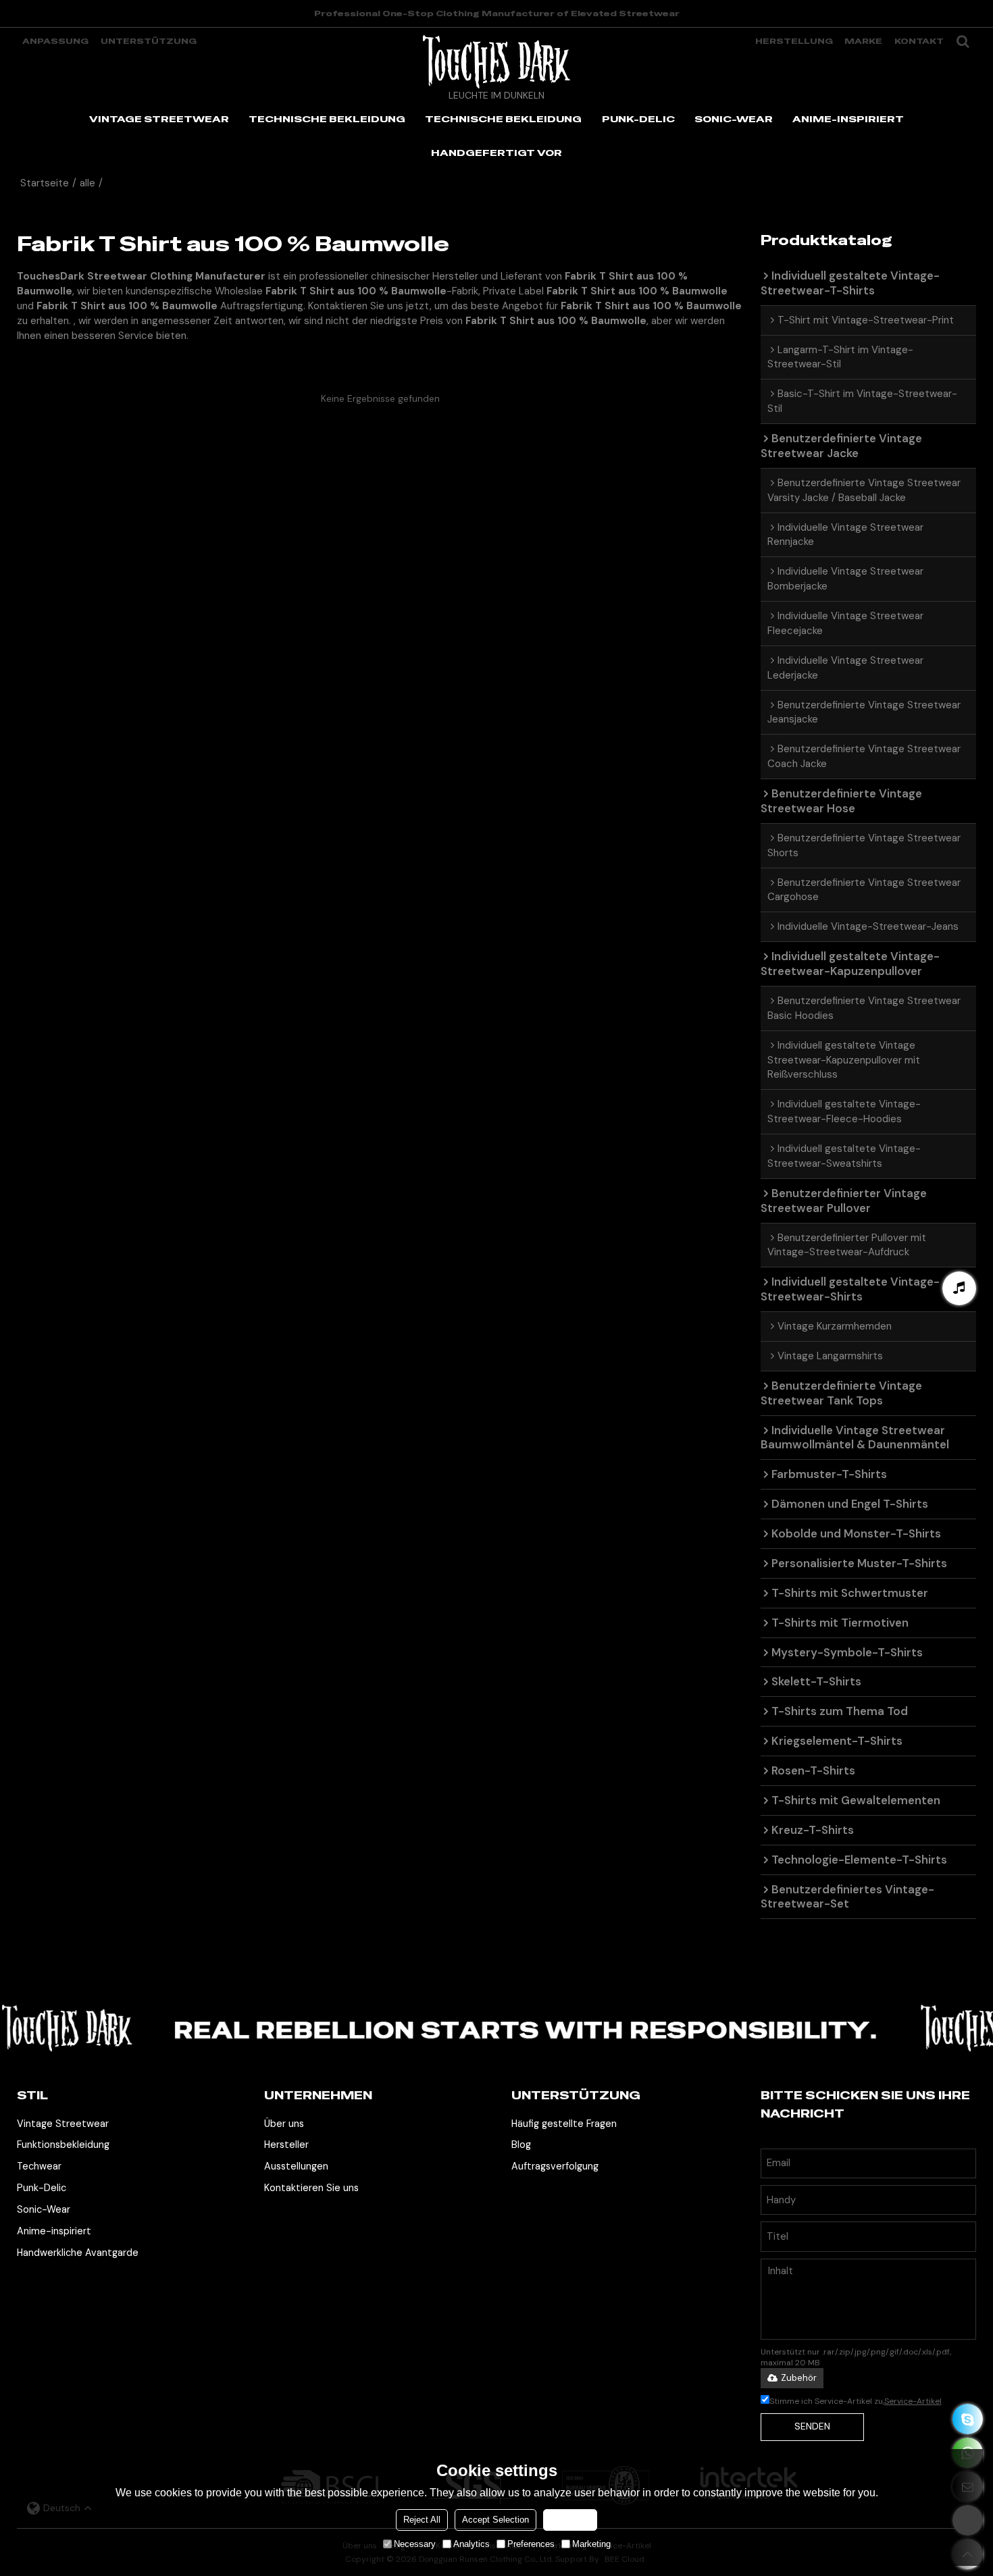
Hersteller (286, 2145)
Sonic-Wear (44, 2209)
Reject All (422, 2520)
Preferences (531, 2544)
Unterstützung (149, 41)
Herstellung (794, 41)
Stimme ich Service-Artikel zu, (856, 2401)
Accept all (570, 2520)
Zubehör (799, 2378)
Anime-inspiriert (54, 2231)
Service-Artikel (913, 2401)
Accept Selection (495, 2520)
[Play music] (959, 1288)
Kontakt (919, 41)
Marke (863, 41)
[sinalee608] (968, 2419)
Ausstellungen (296, 2166)
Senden (812, 2426)
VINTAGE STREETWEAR (159, 119)
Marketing (591, 2544)
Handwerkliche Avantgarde (78, 2253)
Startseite (45, 183)
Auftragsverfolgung (555, 2166)
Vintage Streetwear (63, 2124)
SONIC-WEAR (734, 119)
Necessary (415, 2544)
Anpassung (55, 41)
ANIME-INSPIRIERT (848, 119)
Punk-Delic (42, 2188)
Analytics (472, 2544)
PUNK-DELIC (638, 119)
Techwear (39, 2166)
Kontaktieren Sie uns (311, 2188)
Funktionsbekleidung (63, 2145)
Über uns (284, 2124)
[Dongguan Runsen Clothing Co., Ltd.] (496, 61)
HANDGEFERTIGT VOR (496, 153)
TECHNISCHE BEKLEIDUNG (327, 119)
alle (87, 183)
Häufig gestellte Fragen (564, 2124)
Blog (521, 2145)
